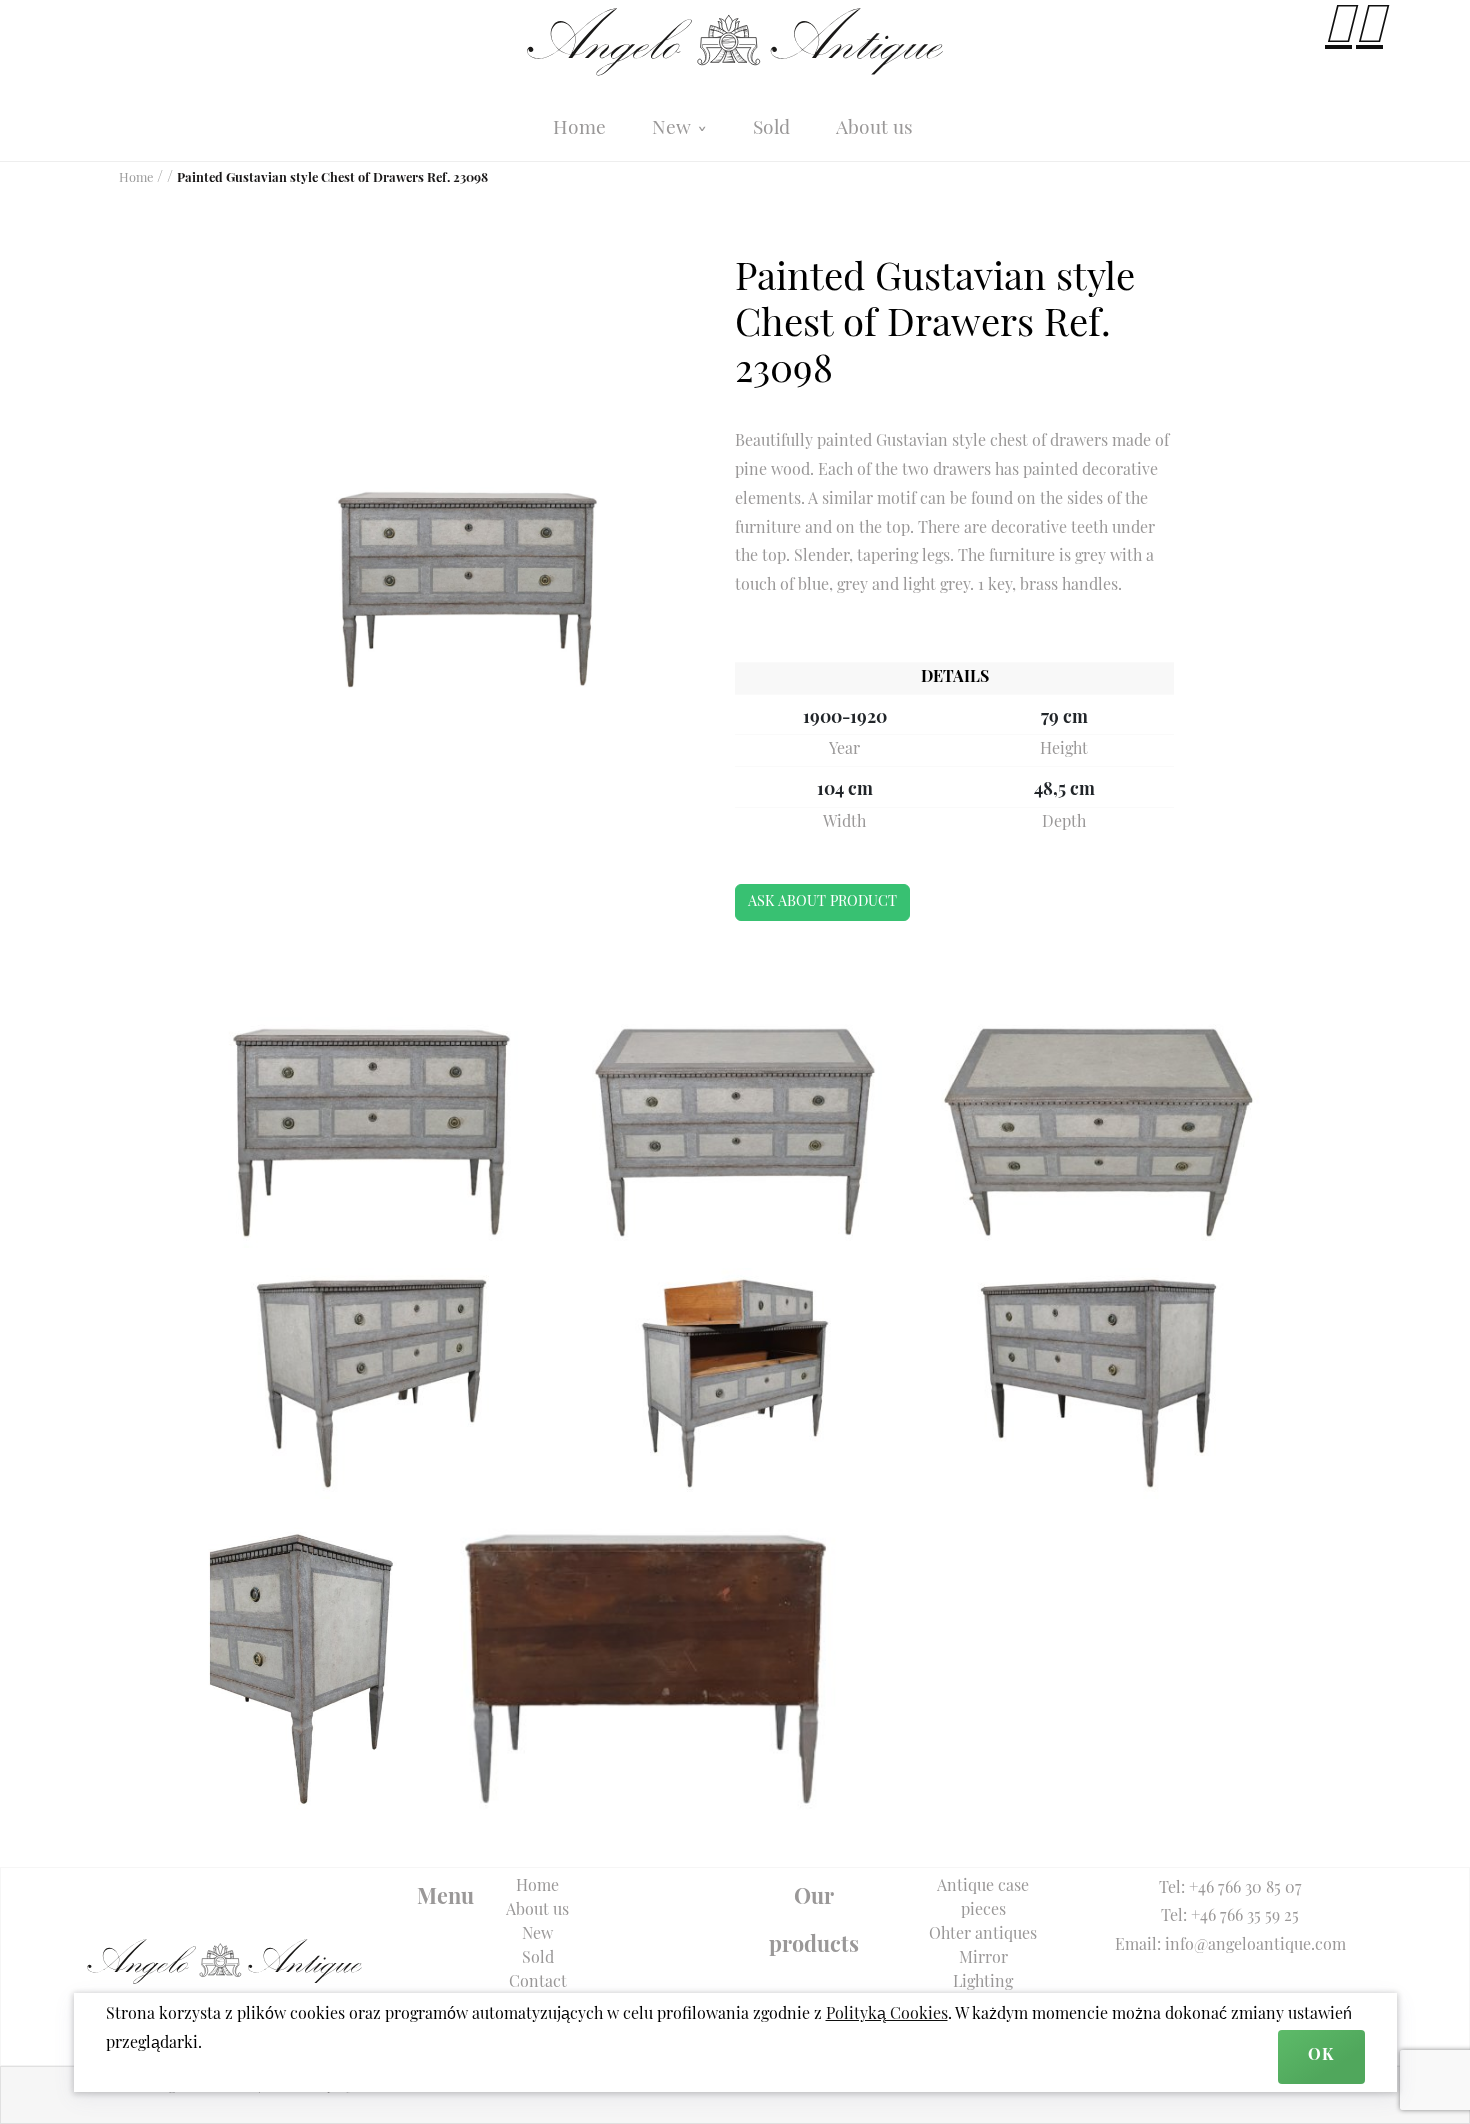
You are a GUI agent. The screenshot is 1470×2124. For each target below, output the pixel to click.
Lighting (983, 1983)
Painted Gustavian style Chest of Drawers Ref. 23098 (332, 178)
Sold (771, 129)
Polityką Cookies (887, 2015)
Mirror (983, 1959)
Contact (538, 1983)
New (674, 129)
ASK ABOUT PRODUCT (822, 902)
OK (1321, 2056)
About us (874, 129)
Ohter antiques (983, 1935)
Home (579, 129)
